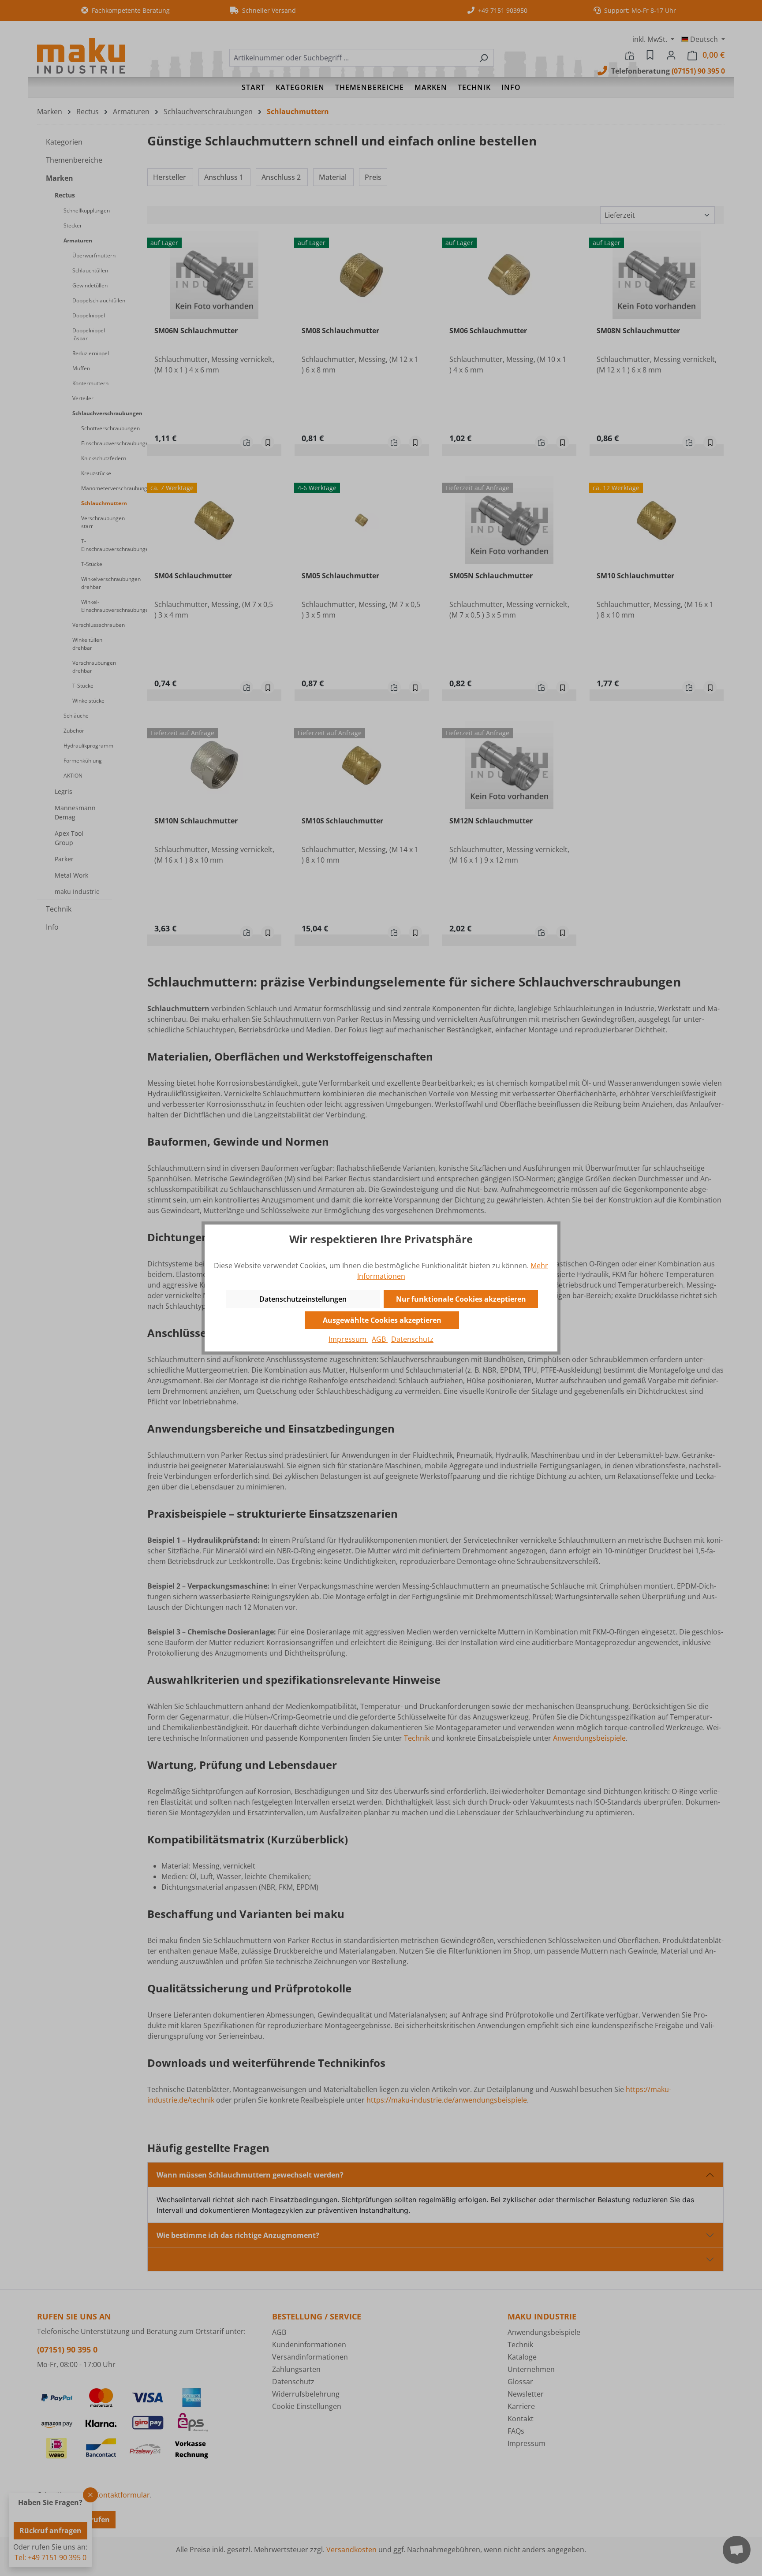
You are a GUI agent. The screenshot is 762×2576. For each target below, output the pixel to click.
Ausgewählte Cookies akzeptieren (382, 1320)
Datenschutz (412, 1339)
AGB (380, 1339)
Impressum (348, 1339)
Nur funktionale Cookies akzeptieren (461, 1299)
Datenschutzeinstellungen (303, 1299)
